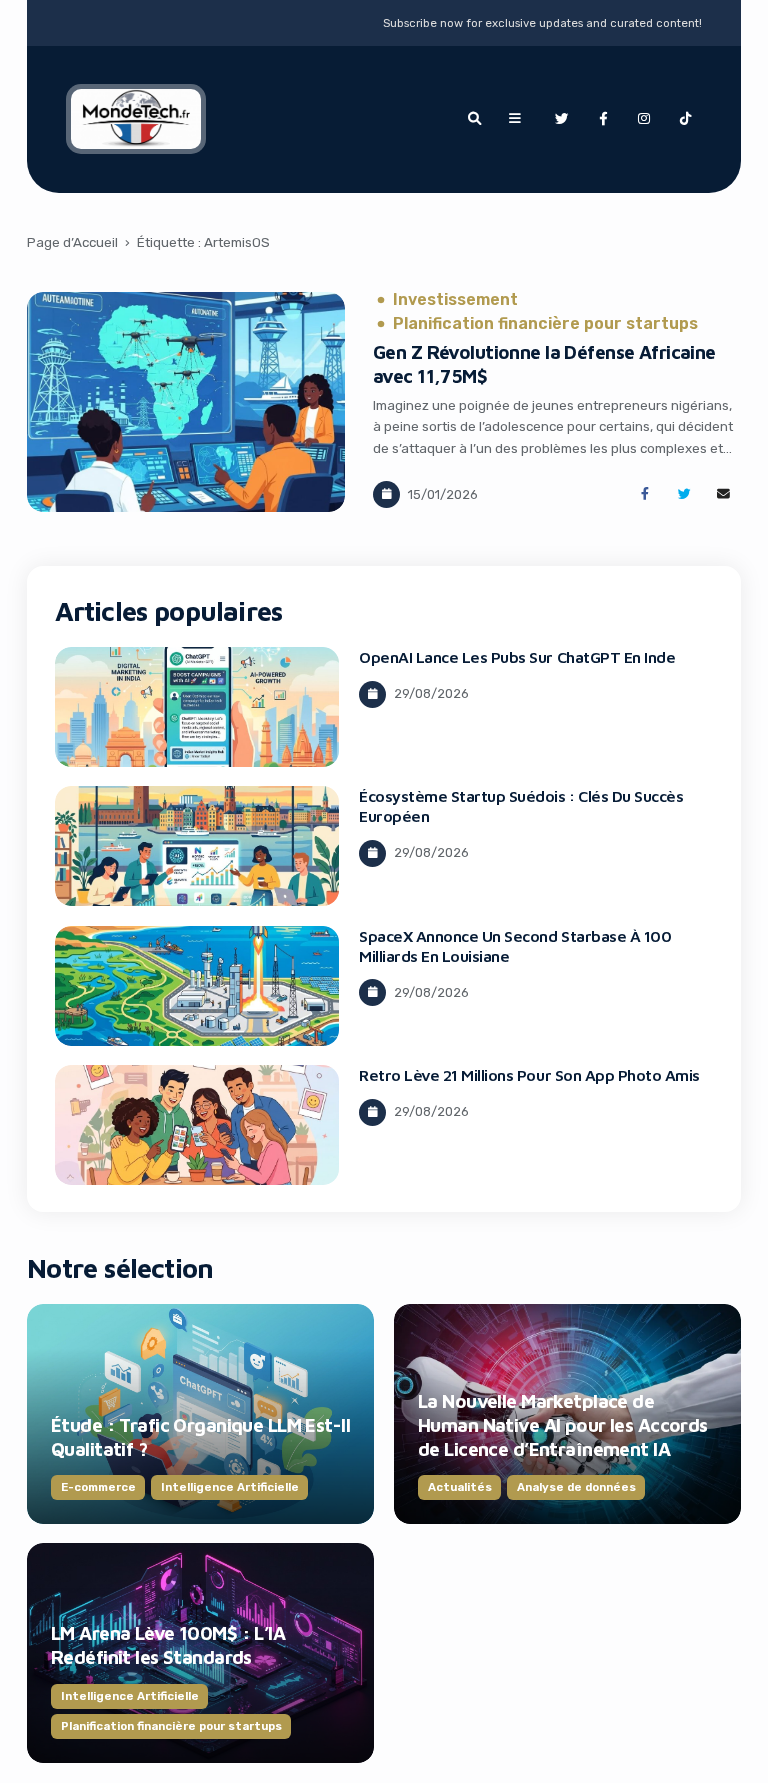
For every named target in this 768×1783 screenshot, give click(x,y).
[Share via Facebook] (644, 494)
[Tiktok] (686, 119)
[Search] (474, 119)
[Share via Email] (723, 494)
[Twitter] (561, 119)
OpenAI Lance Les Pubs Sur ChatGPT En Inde (517, 657)
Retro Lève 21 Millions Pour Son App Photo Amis (529, 1075)
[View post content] (186, 402)
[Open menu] (515, 119)
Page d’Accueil (72, 242)
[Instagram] (644, 119)
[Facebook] (603, 119)
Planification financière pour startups (545, 324)
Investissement (455, 300)
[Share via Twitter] (684, 494)
